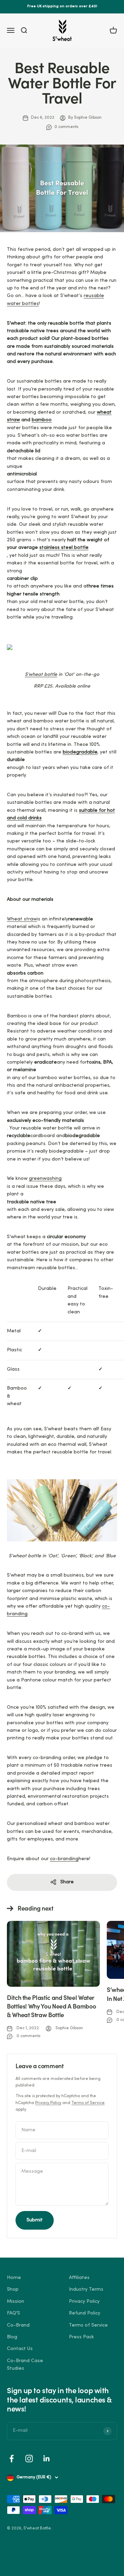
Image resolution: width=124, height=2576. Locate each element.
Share (67, 1882)
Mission (15, 2302)
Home (14, 2278)
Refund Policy (85, 2313)
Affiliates (79, 2278)
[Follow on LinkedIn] (47, 2459)
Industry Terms (86, 2289)
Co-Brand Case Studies (25, 2365)
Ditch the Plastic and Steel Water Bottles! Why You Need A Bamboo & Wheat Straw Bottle (51, 2007)
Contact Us (20, 2349)
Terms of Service (88, 2103)
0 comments (66, 127)
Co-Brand (18, 2325)
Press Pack (81, 2337)
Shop (13, 2289)
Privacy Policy (48, 2103)
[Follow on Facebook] (12, 2459)
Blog (12, 2337)
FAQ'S (13, 2313)
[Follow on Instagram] (29, 2459)
